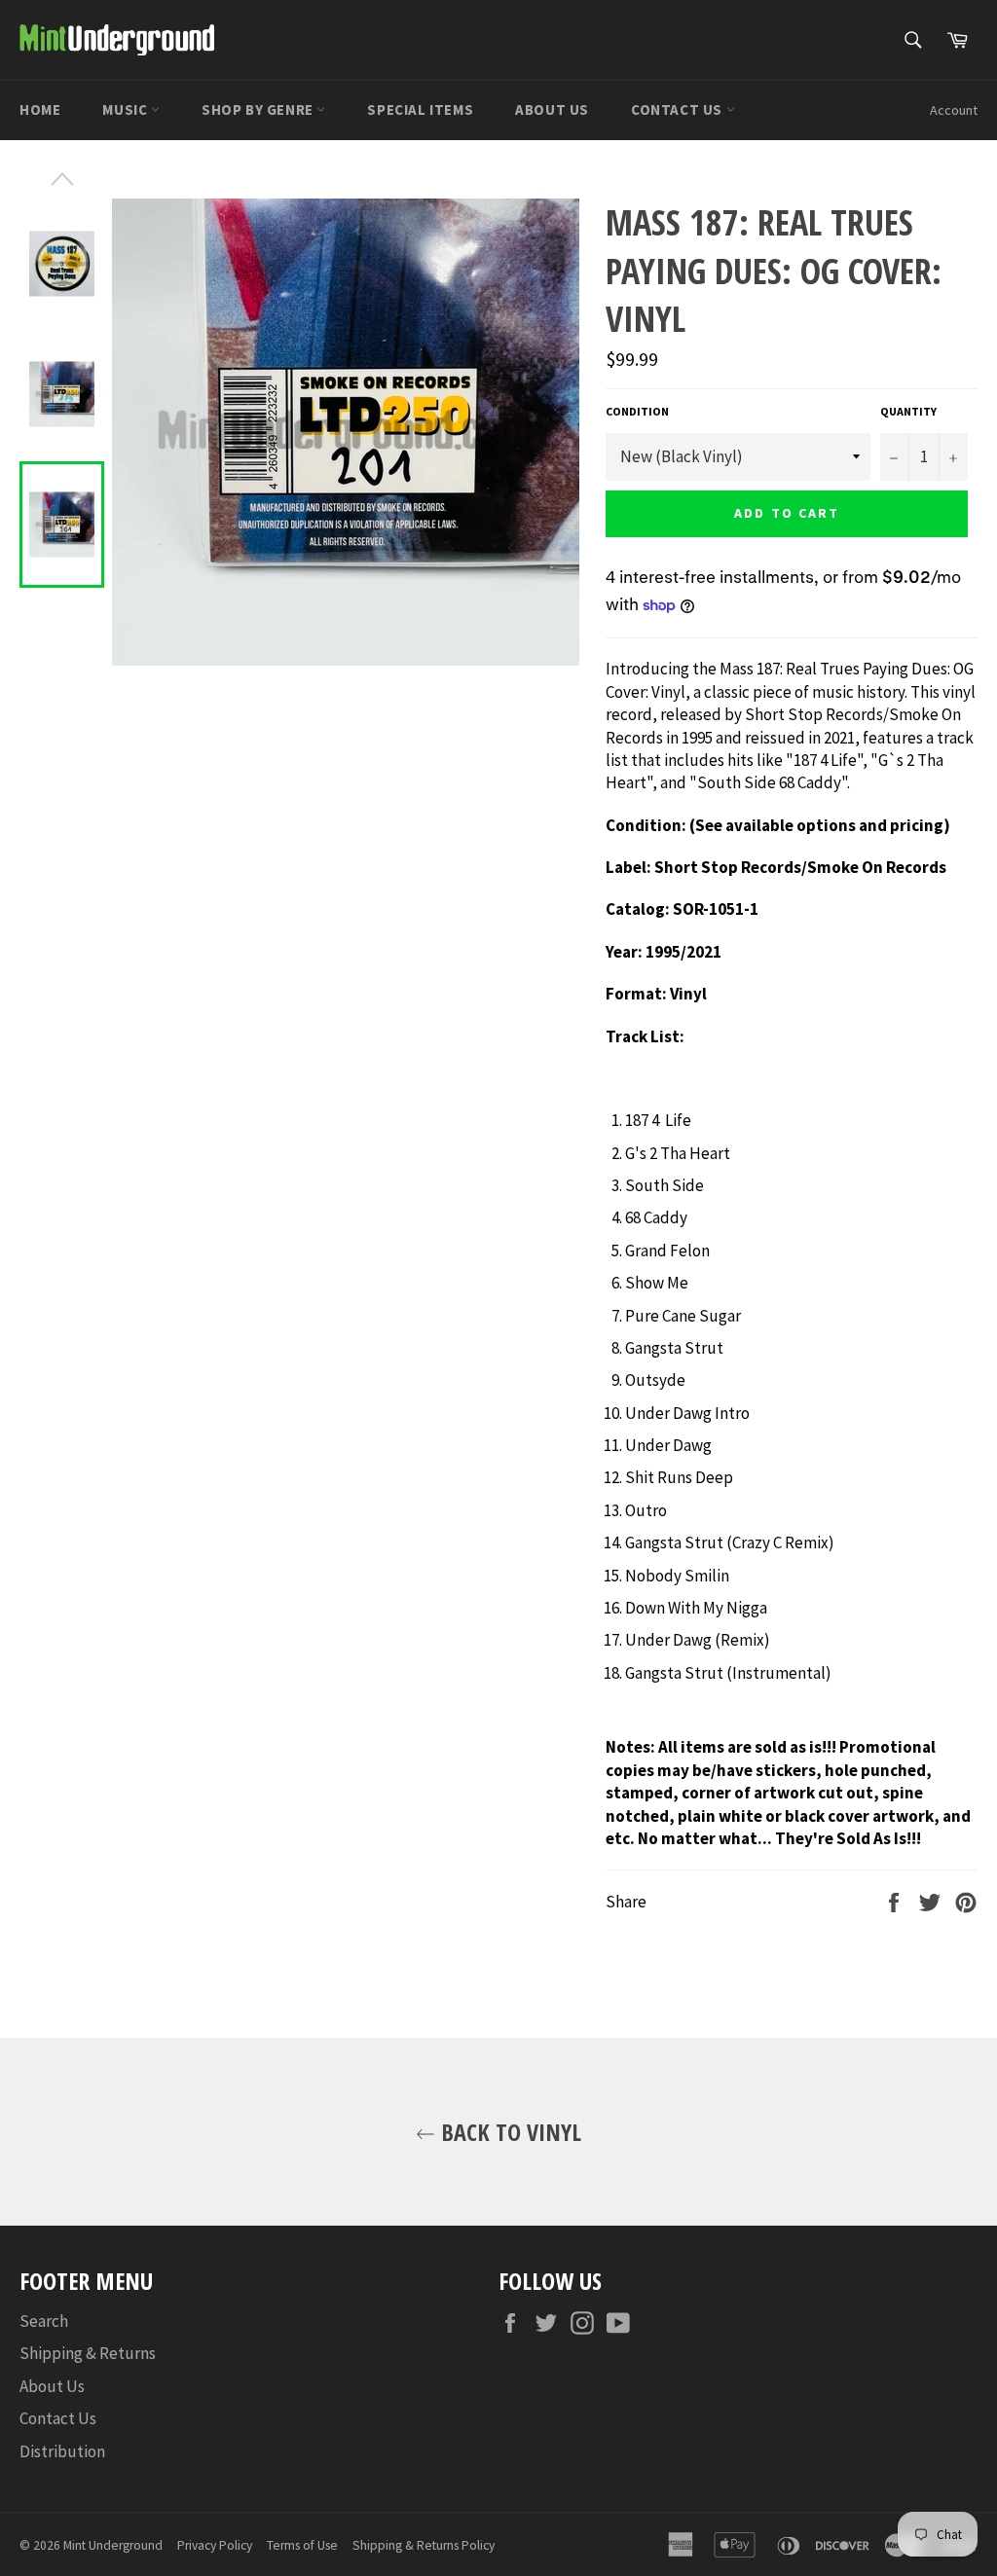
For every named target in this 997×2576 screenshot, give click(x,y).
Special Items (420, 109)
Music (127, 109)
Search (44, 2321)
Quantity (908, 411)
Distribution (62, 2451)
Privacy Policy (215, 2545)
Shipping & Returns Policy (424, 2545)
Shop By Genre (259, 109)
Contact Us (679, 109)
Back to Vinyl (508, 2132)
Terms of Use (302, 2545)
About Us (552, 109)
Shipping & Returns (88, 2353)
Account (954, 110)
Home (40, 109)
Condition (637, 411)
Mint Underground (113, 2545)
